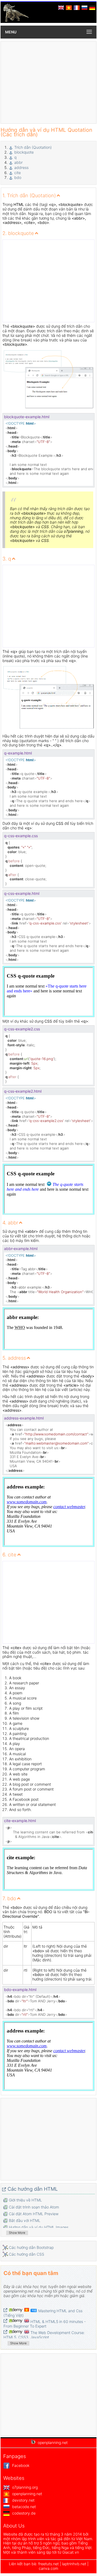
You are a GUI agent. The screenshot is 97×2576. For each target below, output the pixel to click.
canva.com (48, 2568)
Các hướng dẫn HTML (33, 2189)
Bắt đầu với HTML (25, 2220)
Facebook (20, 2465)
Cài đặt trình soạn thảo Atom (34, 2207)
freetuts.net (48, 2564)
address (21, 167)
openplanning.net (27, 2494)
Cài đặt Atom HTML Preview (34, 2214)
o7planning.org (24, 2487)
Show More (17, 2233)
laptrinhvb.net (75, 2564)
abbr (18, 162)
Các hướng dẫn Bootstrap (31, 2247)
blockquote (24, 152)
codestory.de (23, 2513)
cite (18, 173)
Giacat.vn (71, 2552)
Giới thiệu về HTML (25, 2200)
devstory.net (23, 2500)
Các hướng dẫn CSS (27, 2254)
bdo (18, 177)
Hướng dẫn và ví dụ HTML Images (39, 2227)
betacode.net (23, 2507)
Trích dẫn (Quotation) (33, 147)
